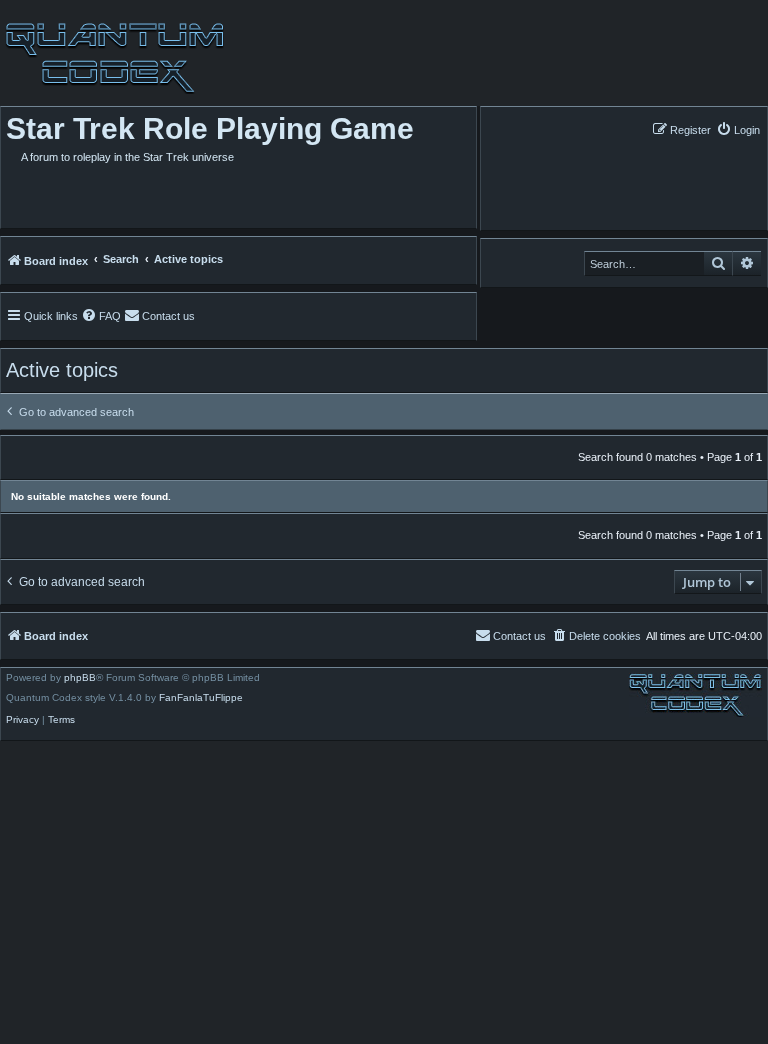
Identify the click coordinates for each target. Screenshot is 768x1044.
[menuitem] (738, 129)
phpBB (80, 678)
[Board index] (112, 58)
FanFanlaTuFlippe (201, 698)
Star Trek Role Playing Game (210, 128)
